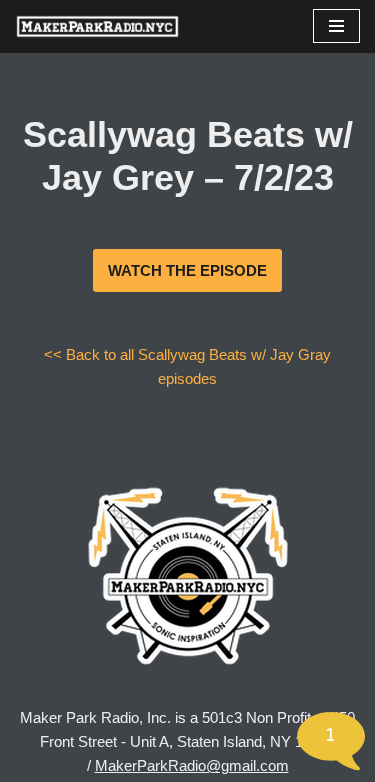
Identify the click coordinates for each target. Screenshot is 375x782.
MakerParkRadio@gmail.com (192, 765)
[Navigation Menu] (336, 26)
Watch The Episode (187, 270)
